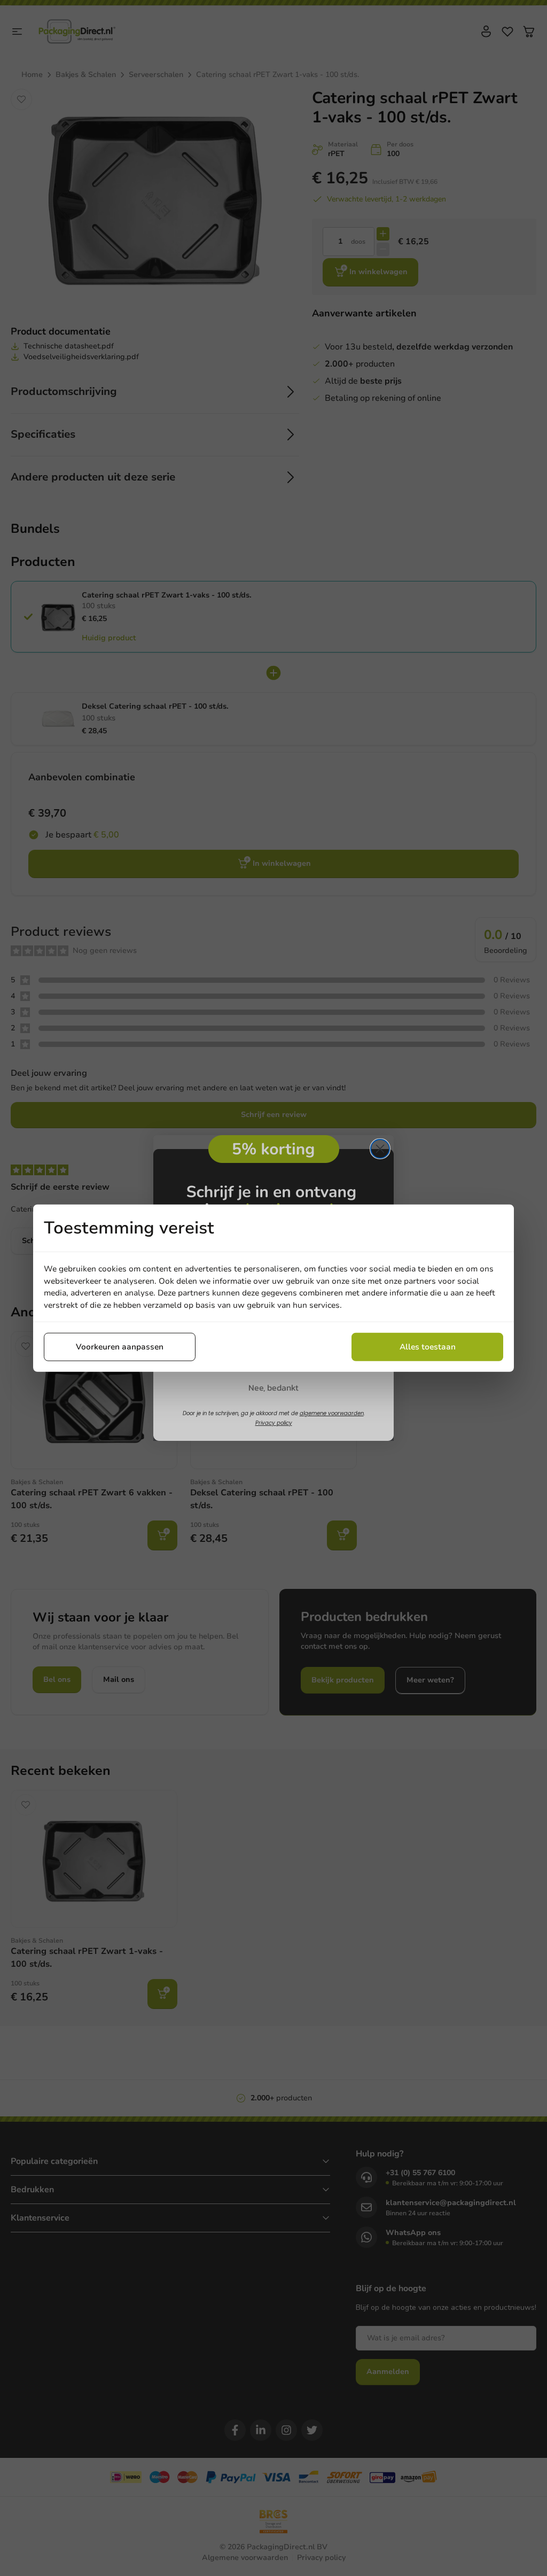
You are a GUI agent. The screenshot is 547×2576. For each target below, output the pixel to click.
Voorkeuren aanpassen (120, 1347)
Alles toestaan (428, 1347)
